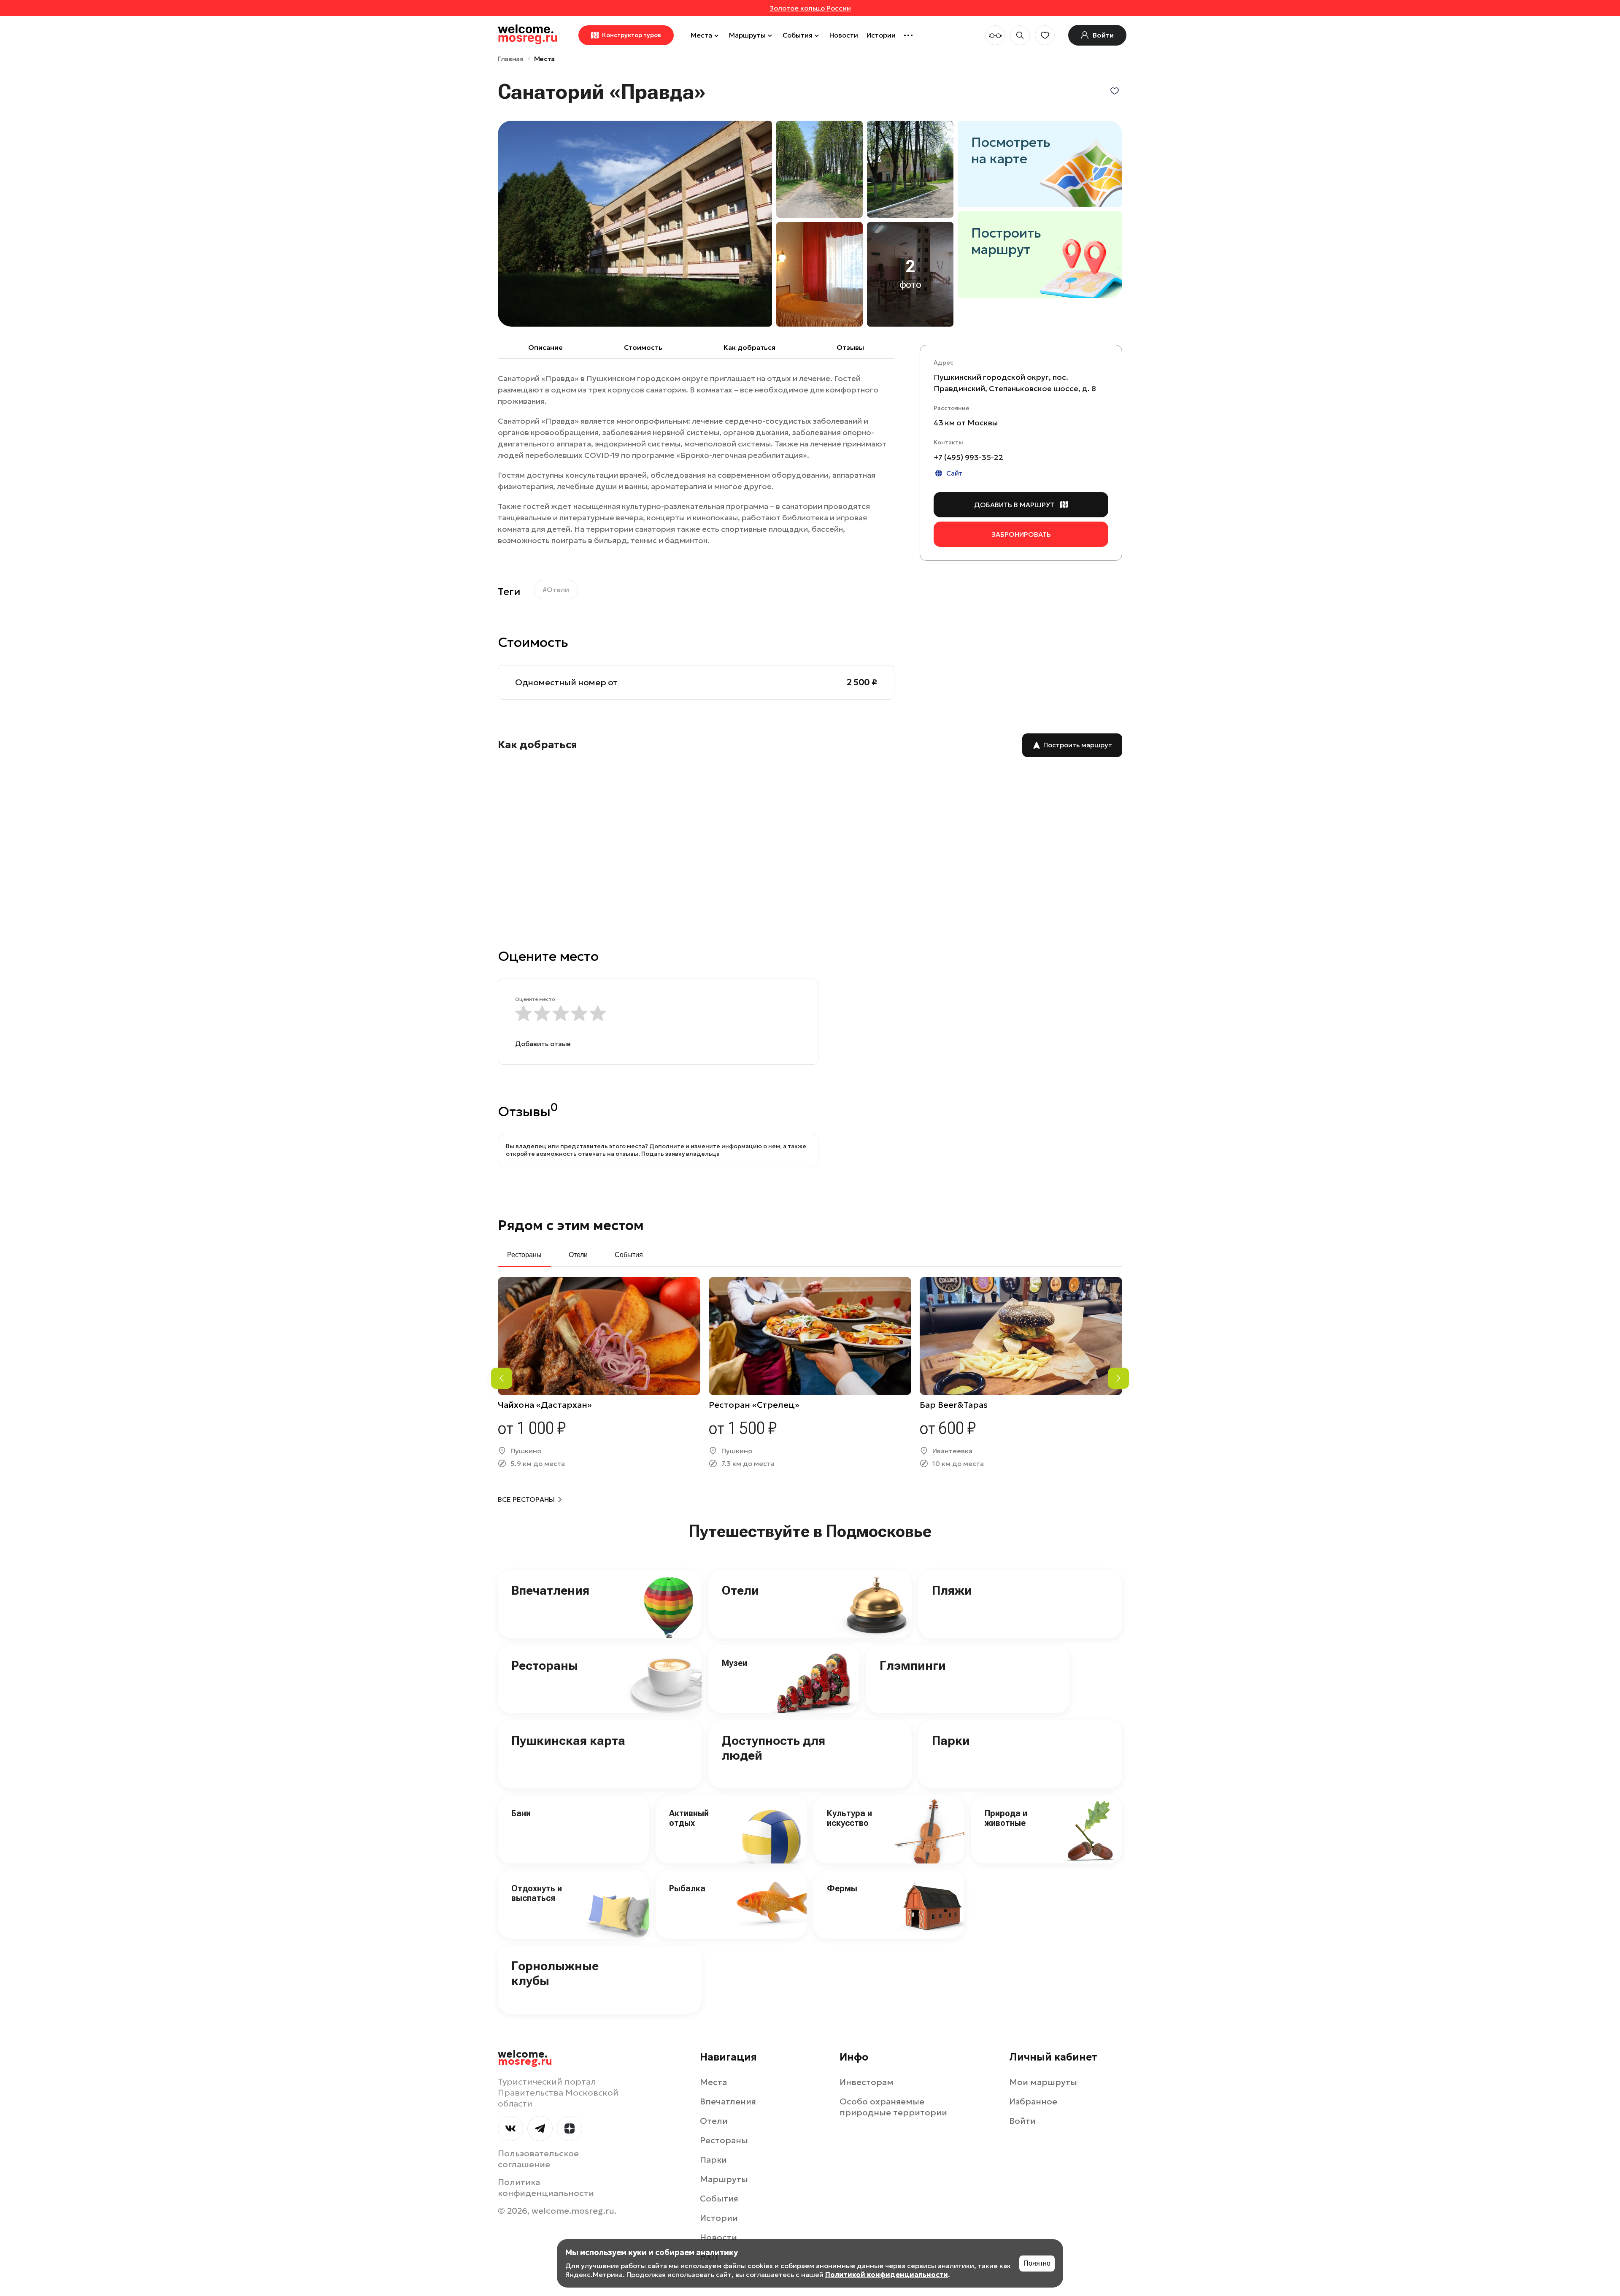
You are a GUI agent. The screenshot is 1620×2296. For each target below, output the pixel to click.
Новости (844, 35)
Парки (951, 1740)
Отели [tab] (578, 1255)
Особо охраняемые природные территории (893, 2107)
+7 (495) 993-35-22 (968, 457)
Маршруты (747, 35)
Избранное (1033, 2101)
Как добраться (749, 347)
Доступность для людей (774, 1748)
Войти (1022, 2121)
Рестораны (545, 1665)
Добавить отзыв (543, 1044)
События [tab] (629, 1255)
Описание (545, 347)
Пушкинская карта (568, 1740)
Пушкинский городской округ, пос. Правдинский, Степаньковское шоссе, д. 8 (1015, 383)
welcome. (525, 2058)
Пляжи (952, 1590)
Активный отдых (689, 1818)
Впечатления (550, 1590)
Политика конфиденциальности (546, 2188)
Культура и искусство (849, 1818)
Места (701, 35)
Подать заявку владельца (680, 1154)
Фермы (842, 1888)
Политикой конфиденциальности (887, 2274)
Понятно (1037, 2263)
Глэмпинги (913, 1665)
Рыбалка (687, 1888)
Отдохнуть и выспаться (537, 1893)
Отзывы (850, 347)
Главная (511, 59)
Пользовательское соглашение (538, 2159)
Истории (881, 35)
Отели (740, 1590)
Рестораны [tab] (524, 1255)
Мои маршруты (1043, 2082)
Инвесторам (867, 2082)
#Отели (556, 590)
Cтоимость (643, 347)
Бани (521, 1813)
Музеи (734, 1663)
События (798, 35)
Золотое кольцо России (810, 8)
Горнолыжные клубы (555, 1973)
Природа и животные (1006, 1818)
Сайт (954, 473)
